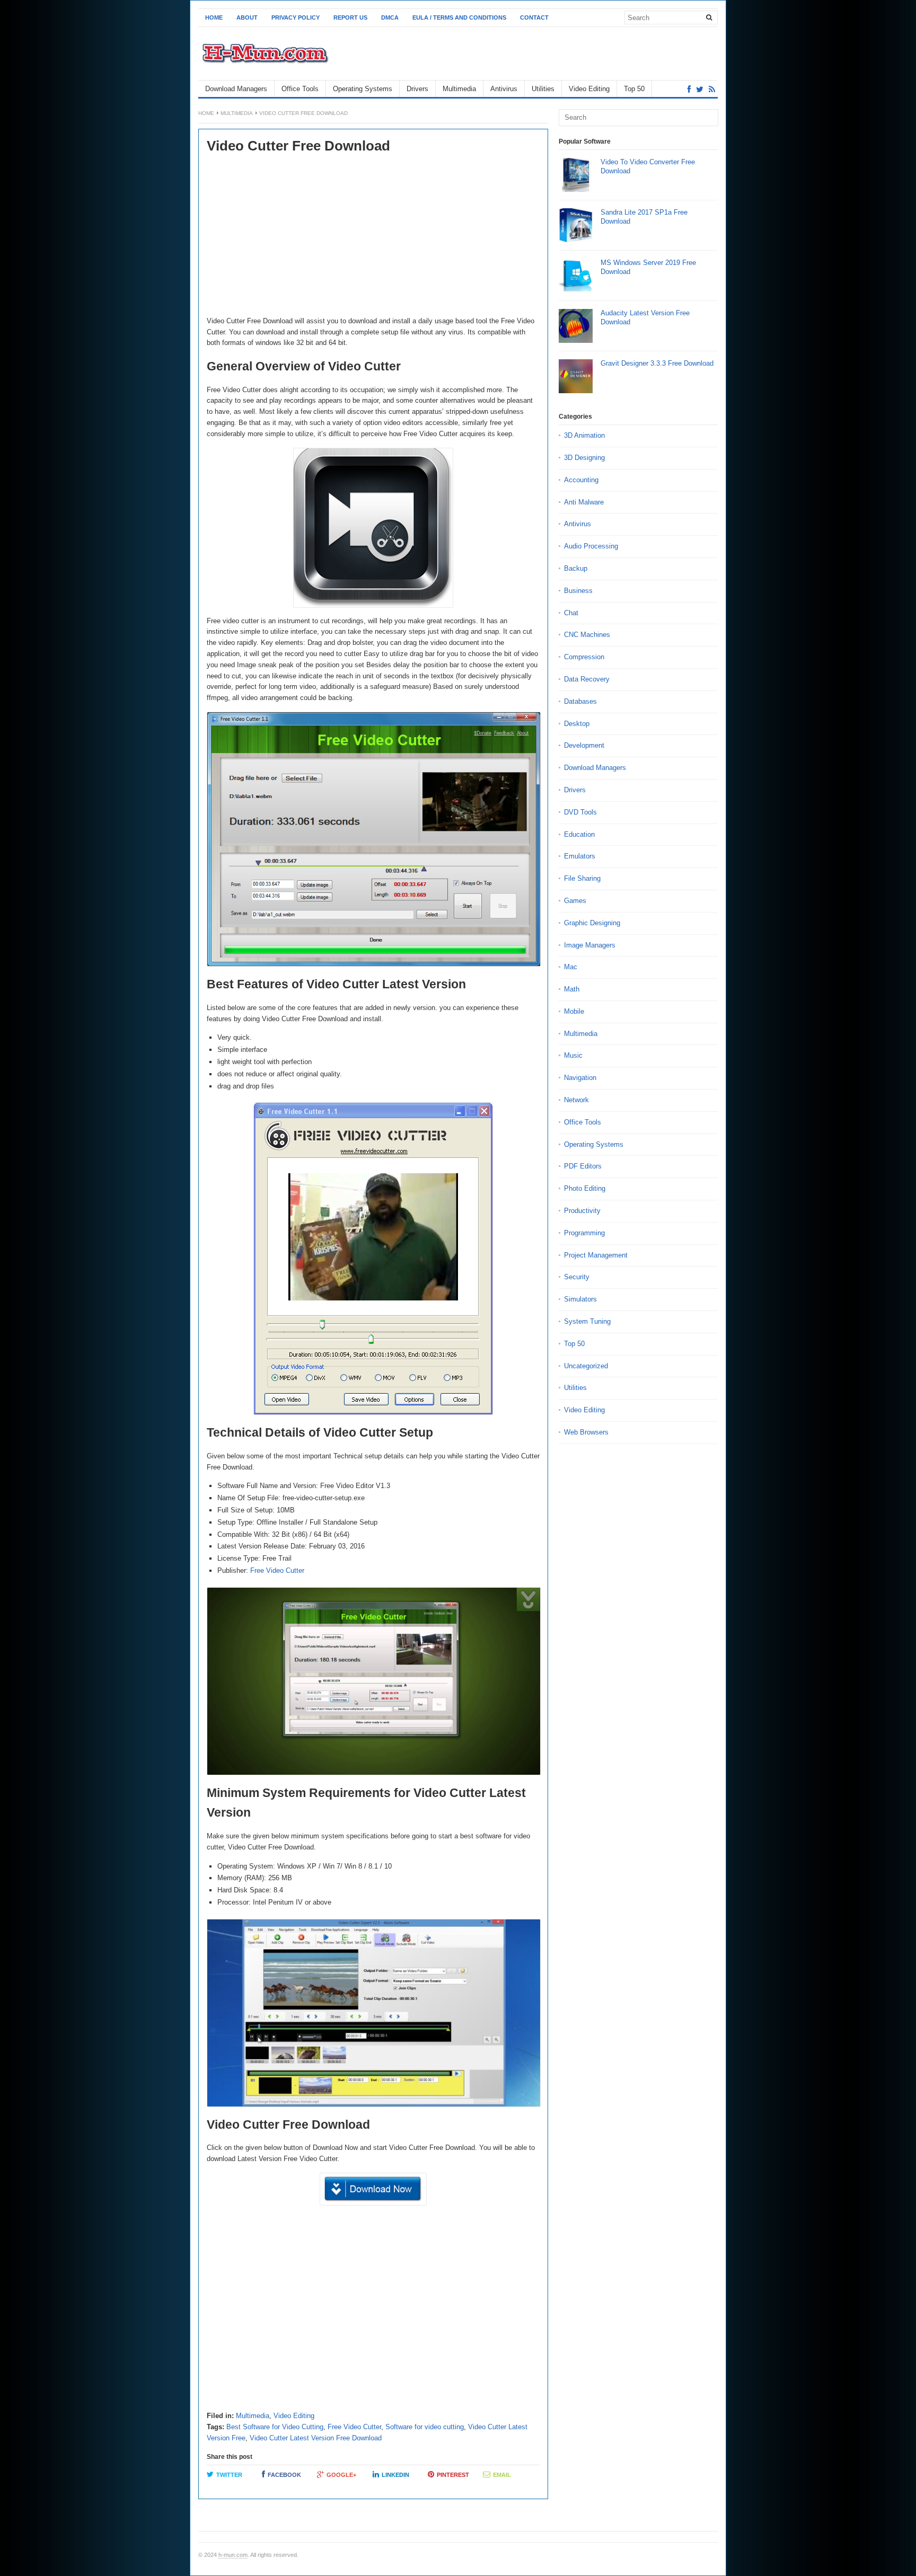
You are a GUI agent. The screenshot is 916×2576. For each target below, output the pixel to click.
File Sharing (582, 878)
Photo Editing (585, 1188)
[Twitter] (700, 89)
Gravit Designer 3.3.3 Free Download (657, 363)
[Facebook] (689, 89)
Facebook (284, 2475)
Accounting (581, 480)
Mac (571, 967)
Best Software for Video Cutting (275, 2427)
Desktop (577, 724)
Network (576, 1100)
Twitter (229, 2475)
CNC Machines (587, 635)
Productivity (582, 1211)
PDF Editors (583, 1166)
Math (572, 989)
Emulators (580, 856)
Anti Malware (584, 502)
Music (573, 1055)
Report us (350, 17)
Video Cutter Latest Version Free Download (316, 2438)
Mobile (574, 1011)
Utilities (543, 89)
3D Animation (584, 435)
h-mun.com (233, 2555)
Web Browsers (586, 1432)
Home (214, 17)
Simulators (580, 1299)
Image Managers (590, 945)
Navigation (580, 1078)
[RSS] (712, 89)
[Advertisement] (373, 236)
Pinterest (453, 2475)
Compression (584, 657)
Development (584, 745)
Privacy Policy (296, 17)
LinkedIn (395, 2475)
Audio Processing (591, 546)
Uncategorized (586, 1366)
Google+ (341, 2475)
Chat (571, 613)
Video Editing (589, 89)
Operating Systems (363, 89)
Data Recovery (587, 679)
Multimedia (459, 89)
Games (575, 901)
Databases (580, 701)
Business (578, 591)
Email (502, 2475)
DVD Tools (580, 812)
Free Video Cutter (277, 1570)
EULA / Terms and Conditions (459, 17)
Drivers (417, 89)
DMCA (390, 17)
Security (577, 1277)
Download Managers (236, 89)
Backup (576, 568)
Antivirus (504, 89)
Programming (584, 1233)
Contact (534, 17)
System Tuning (587, 1321)
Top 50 (634, 89)
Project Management (596, 1255)
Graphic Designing (592, 923)
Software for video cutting (425, 2427)
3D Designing (584, 458)
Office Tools (300, 89)
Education (579, 834)
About (247, 17)
